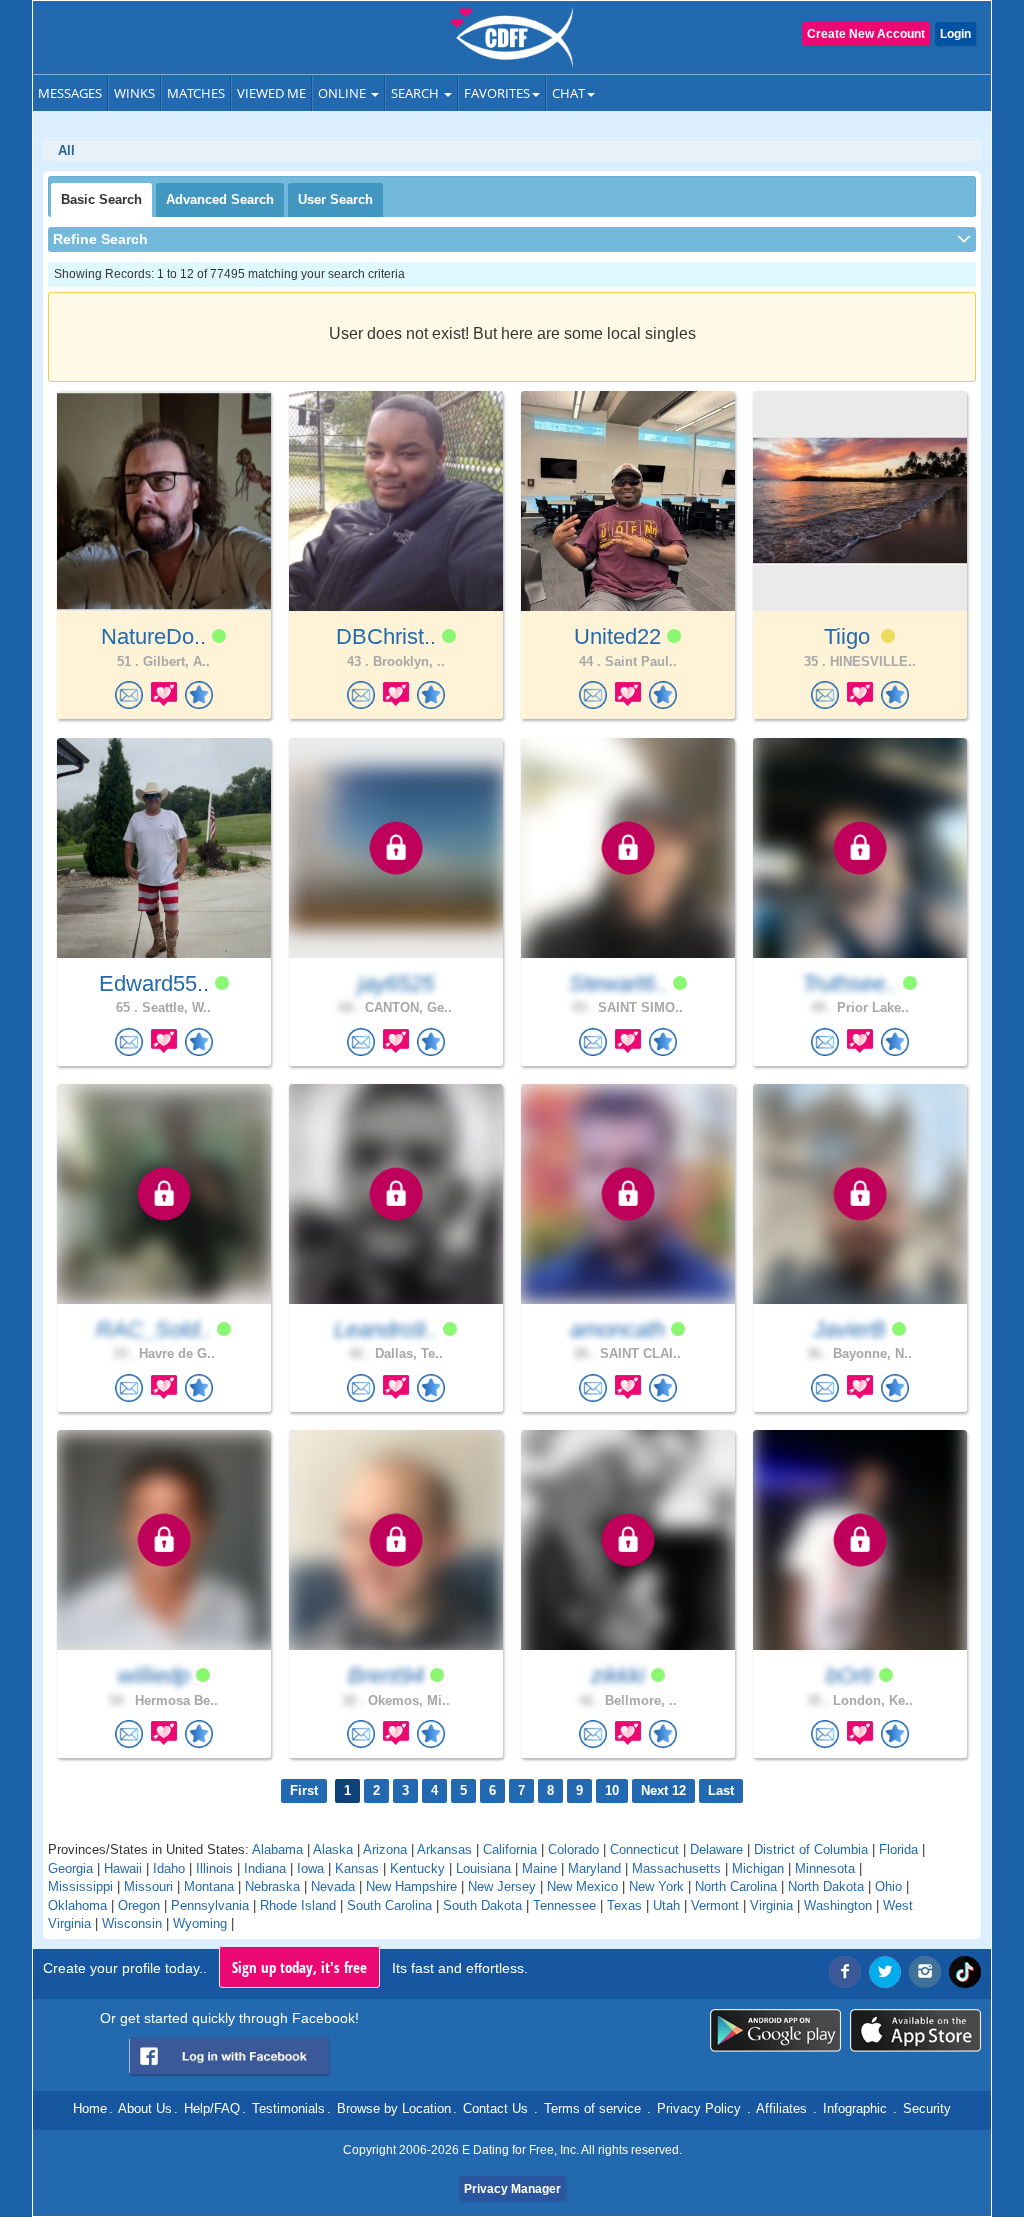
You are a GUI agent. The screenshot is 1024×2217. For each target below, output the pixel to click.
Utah (666, 1905)
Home (90, 2108)
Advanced (220, 199)
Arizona (385, 1849)
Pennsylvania (210, 1905)
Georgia (70, 1868)
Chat (568, 93)
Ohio (888, 1886)
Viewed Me (271, 93)
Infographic (855, 2108)
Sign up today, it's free (299, 1967)
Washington (838, 1905)
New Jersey (502, 1886)
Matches (196, 93)
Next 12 (663, 1790)
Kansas (357, 1868)
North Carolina (736, 1886)
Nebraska (272, 1886)
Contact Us (495, 2108)
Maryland (594, 1868)
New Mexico (582, 1886)
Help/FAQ (212, 2108)
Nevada (333, 1886)
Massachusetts (676, 1868)
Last (721, 1790)
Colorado (573, 1849)
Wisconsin (132, 1923)
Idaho (169, 1868)
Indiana (265, 1868)
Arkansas (444, 1849)
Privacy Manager (512, 2189)
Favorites (497, 93)
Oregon (139, 1905)
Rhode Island (298, 1905)
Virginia (771, 1905)
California (510, 1849)
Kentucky (417, 1868)
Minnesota (825, 1868)
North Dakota (826, 1886)
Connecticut (644, 1849)
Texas (624, 1905)
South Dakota (482, 1905)
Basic (101, 199)
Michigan (758, 1868)
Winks (134, 93)
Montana (209, 1886)
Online (343, 93)
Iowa (310, 1868)
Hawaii (123, 1868)
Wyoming (200, 1923)
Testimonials (288, 2108)
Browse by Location (394, 2108)
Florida (898, 1849)
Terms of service (592, 2108)
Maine (539, 1868)
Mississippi (80, 1886)
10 (612, 1790)
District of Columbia (811, 1849)
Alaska (333, 1849)
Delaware (716, 1849)
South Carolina (389, 1905)
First (304, 1790)
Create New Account (866, 34)
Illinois (214, 1868)
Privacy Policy (699, 2108)
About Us (145, 2108)
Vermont (715, 1905)
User (335, 199)
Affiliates (781, 2108)
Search (416, 93)
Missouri (148, 1886)
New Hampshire (411, 1886)
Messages (70, 93)
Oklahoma (77, 1905)
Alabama (277, 1849)
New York (656, 1886)
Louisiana (483, 1868)
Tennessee (564, 1905)
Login (955, 34)
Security (927, 2108)
